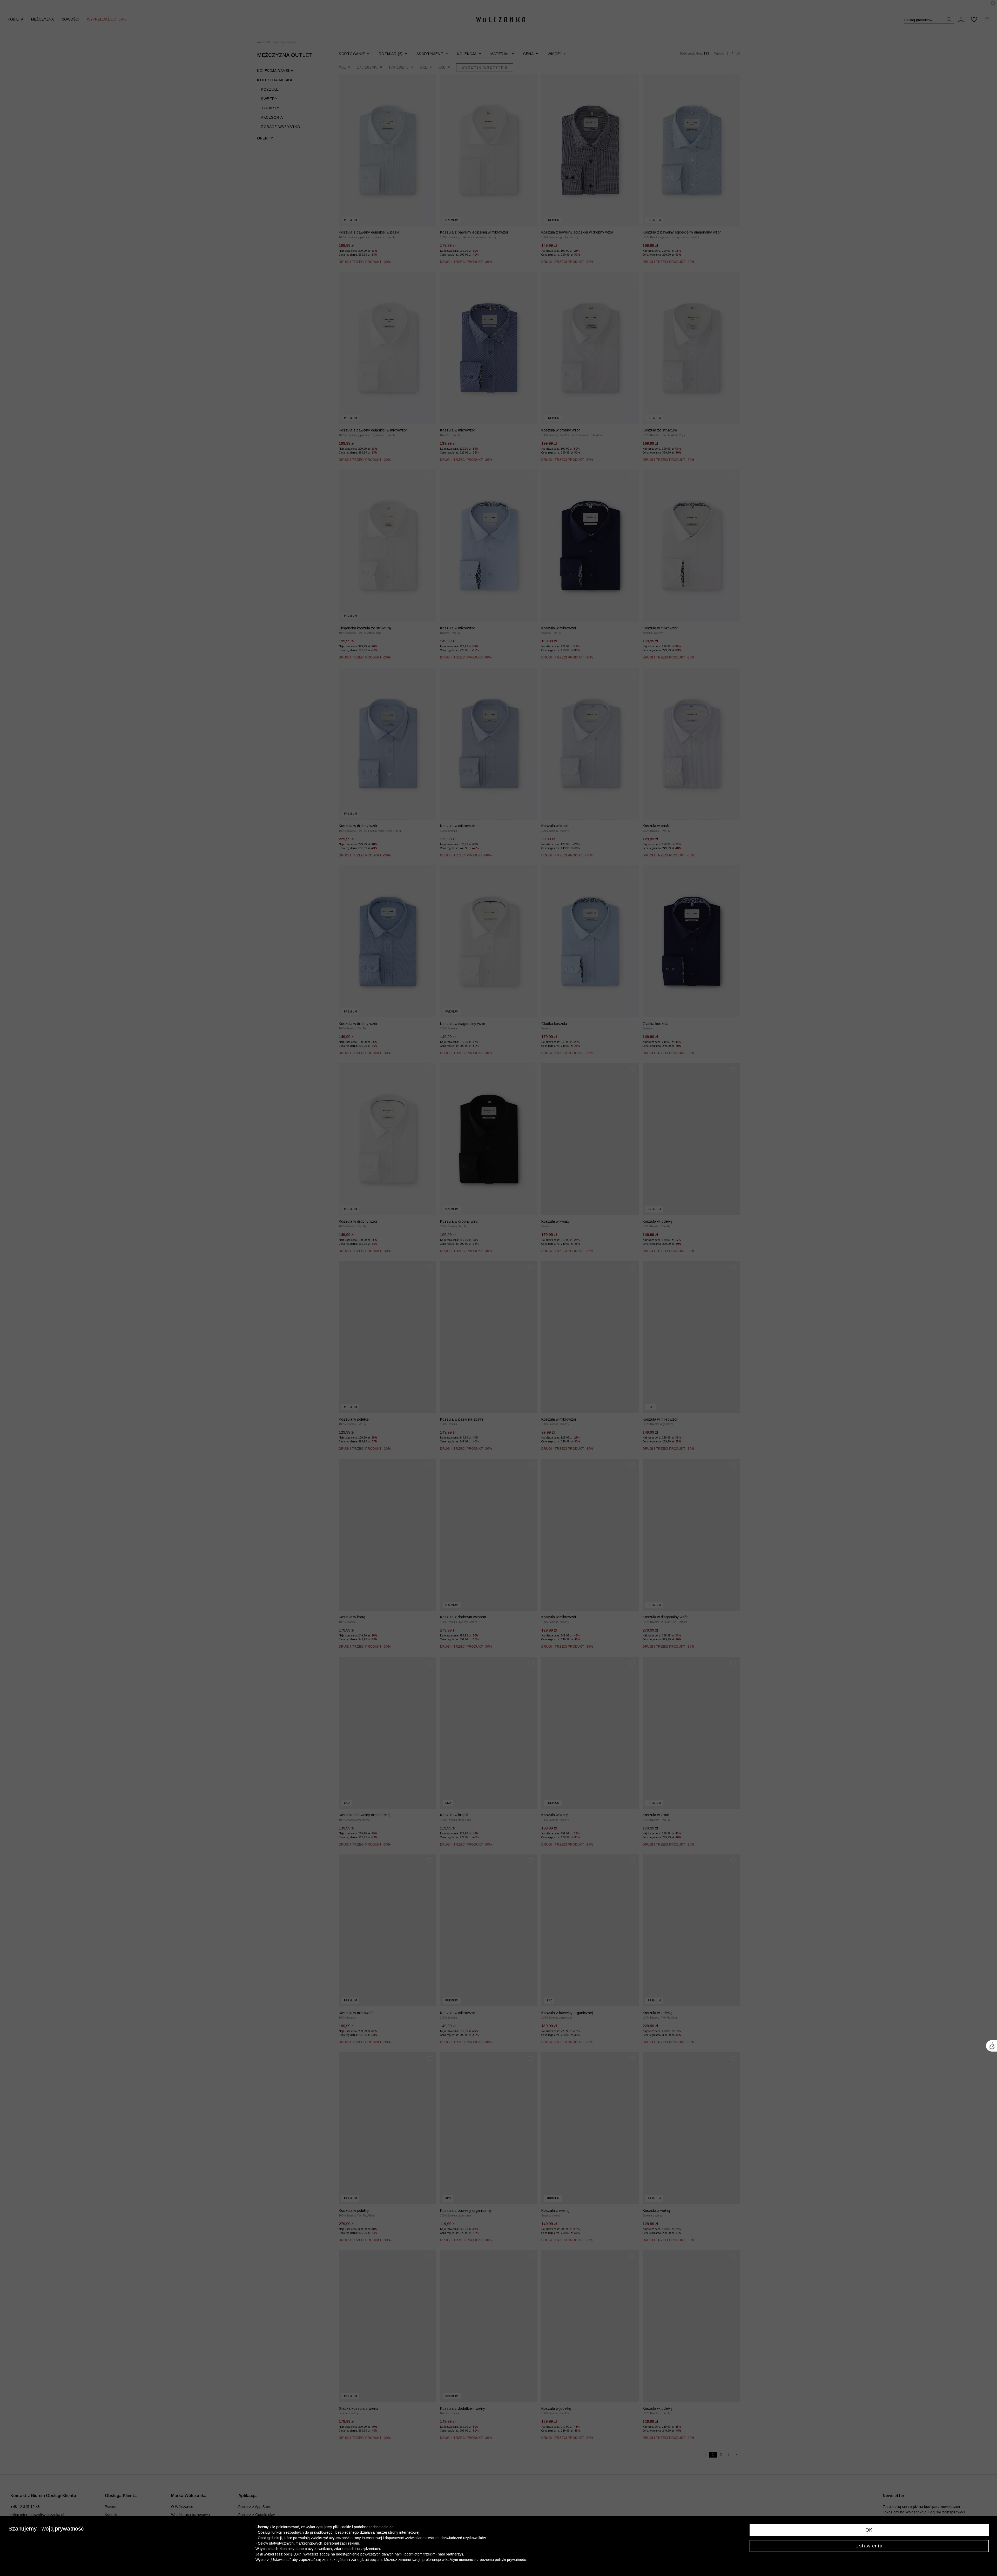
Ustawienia (869, 2546)
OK (869, 2530)
